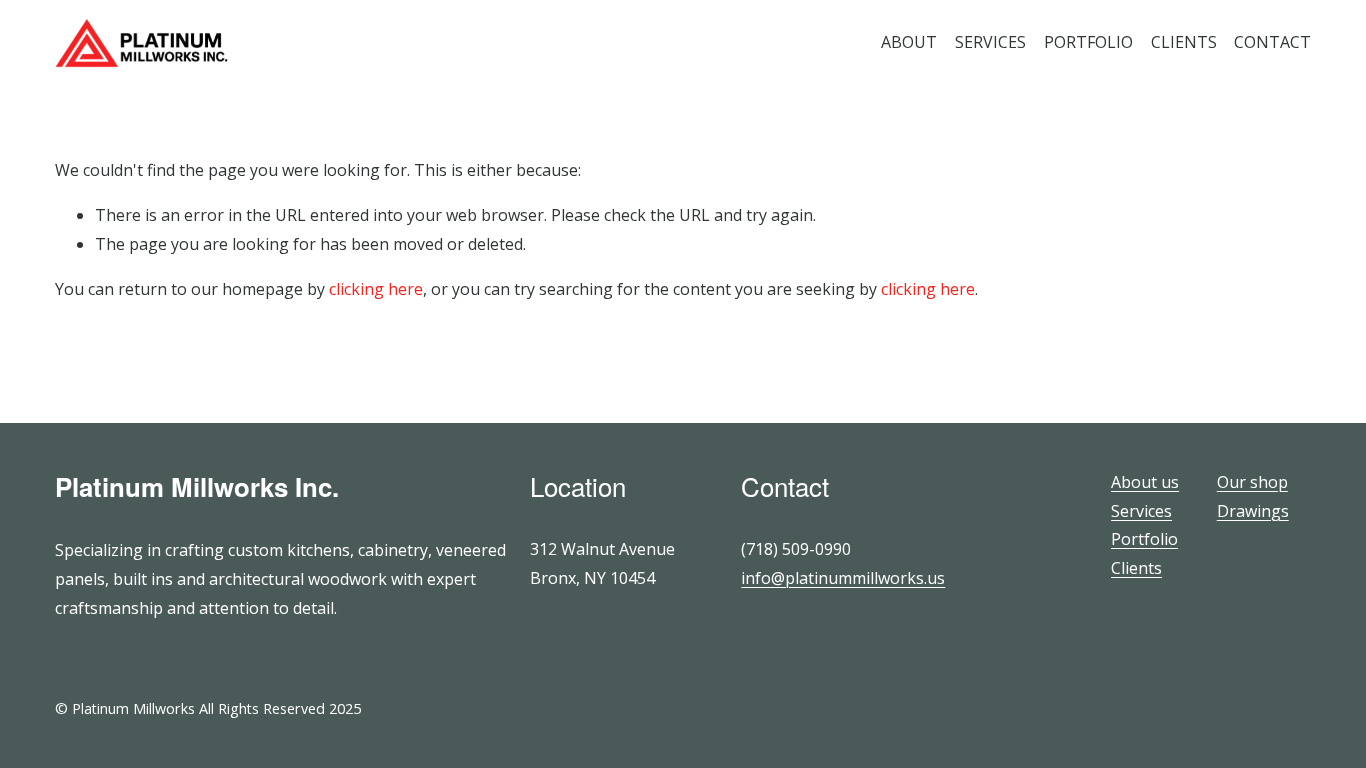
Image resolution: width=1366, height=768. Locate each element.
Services (1141, 511)
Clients (1136, 568)
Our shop (1252, 482)
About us (1145, 482)
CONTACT (1272, 42)
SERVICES (990, 42)
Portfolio (1144, 539)
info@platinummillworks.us (843, 578)
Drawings (1253, 511)
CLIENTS (1184, 42)
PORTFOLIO (1088, 42)
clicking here (376, 289)
